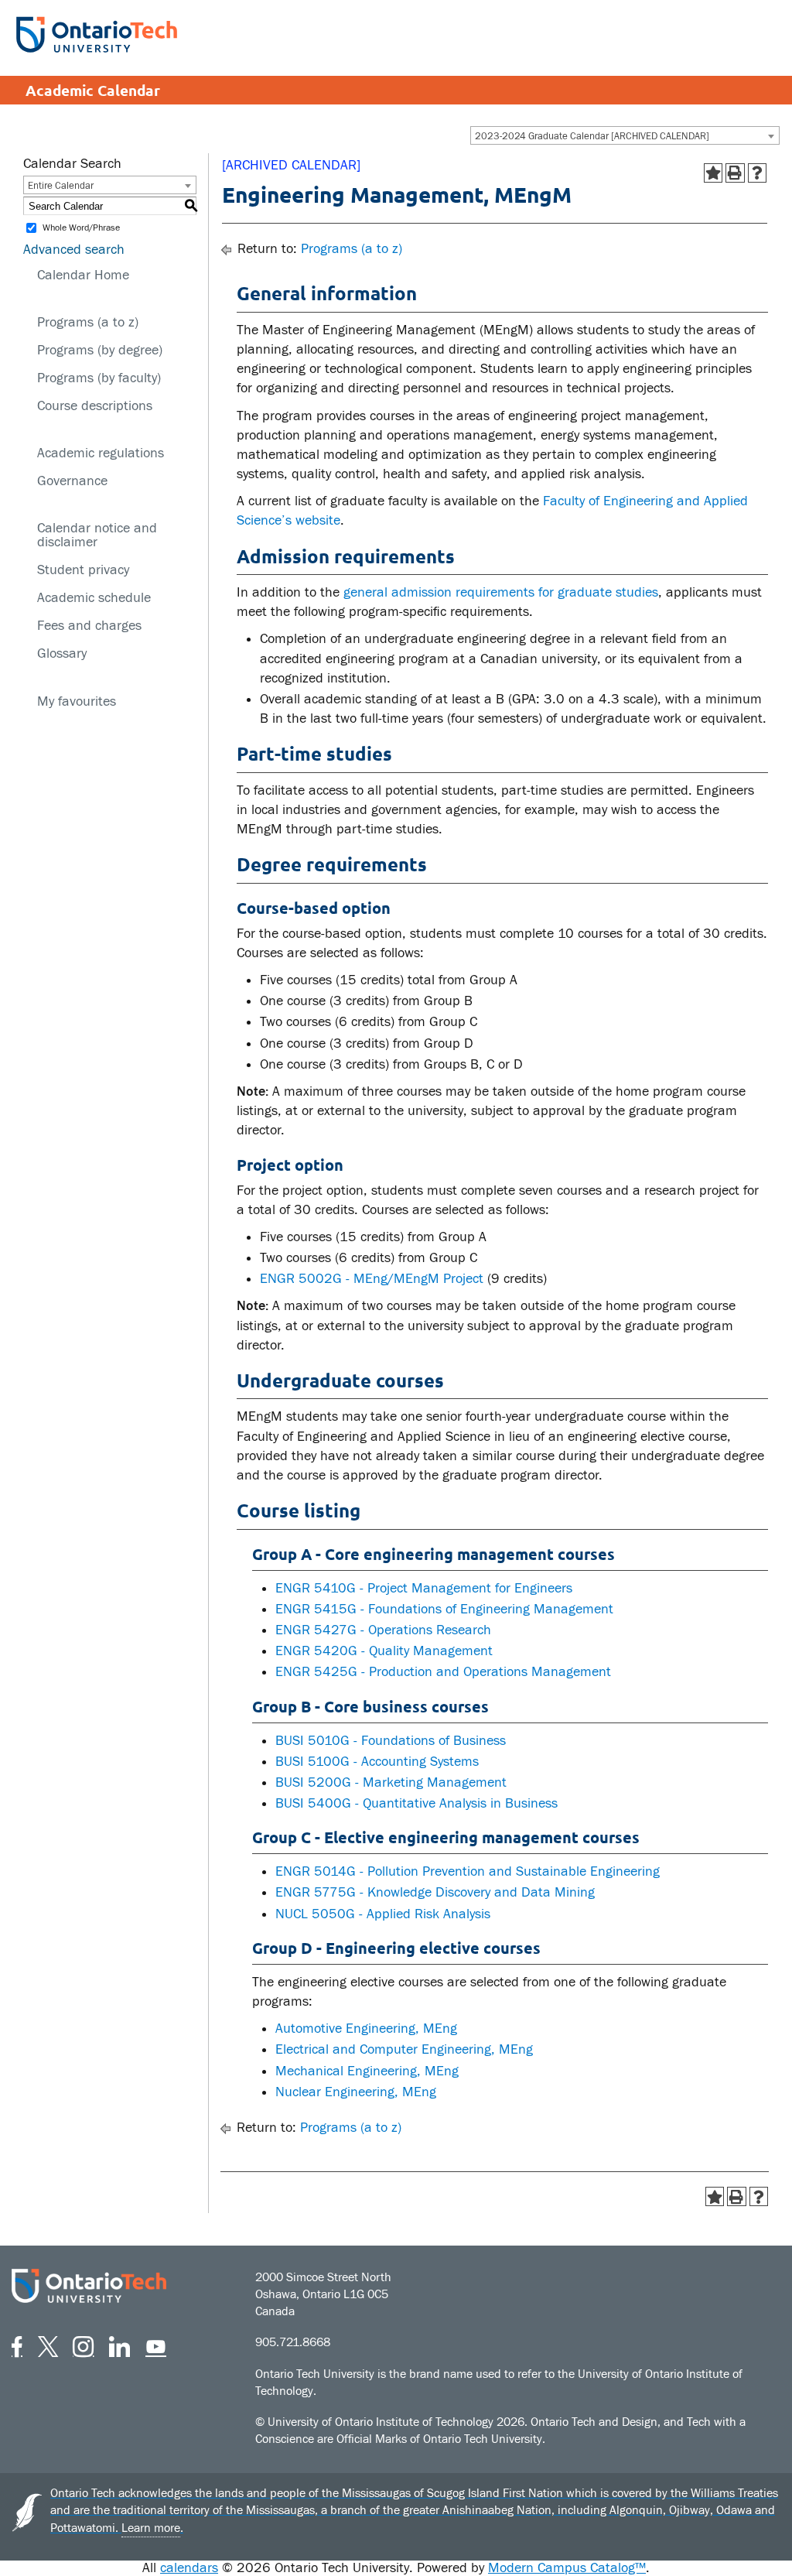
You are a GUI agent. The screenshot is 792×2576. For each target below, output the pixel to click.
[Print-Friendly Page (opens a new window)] (735, 173)
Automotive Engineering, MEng (366, 2029)
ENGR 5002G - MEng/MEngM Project (372, 1279)
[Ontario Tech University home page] (97, 34)
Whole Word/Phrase (81, 228)
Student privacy (83, 570)
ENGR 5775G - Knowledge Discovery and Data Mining (435, 1892)
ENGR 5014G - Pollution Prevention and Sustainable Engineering (468, 1871)
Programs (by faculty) (99, 378)
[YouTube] (156, 2344)
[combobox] (625, 135)
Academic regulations (101, 453)
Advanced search (74, 250)
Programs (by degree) (100, 350)
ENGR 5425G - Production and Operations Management (443, 1672)
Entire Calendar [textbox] (61, 186)
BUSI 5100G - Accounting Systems (377, 1762)
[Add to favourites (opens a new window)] (713, 173)
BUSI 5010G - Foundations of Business (391, 1741)
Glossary (62, 653)
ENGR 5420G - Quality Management (384, 1651)
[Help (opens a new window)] (758, 173)
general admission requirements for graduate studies (501, 592)
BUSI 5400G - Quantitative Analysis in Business (416, 1803)
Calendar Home (83, 275)
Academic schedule (94, 598)
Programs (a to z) (88, 322)
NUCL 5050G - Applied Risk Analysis (383, 1914)
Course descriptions (95, 406)
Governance (72, 481)
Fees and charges (89, 626)
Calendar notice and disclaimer (97, 535)
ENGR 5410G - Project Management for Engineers (424, 1588)
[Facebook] (17, 2344)
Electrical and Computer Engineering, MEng (404, 2049)
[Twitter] (48, 2344)
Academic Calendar (93, 90)
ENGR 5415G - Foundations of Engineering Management (444, 1609)
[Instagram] (83, 2344)
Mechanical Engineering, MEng (367, 2071)
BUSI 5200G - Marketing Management (391, 1782)
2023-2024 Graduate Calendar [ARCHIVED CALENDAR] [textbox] (592, 136)
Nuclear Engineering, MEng (356, 2092)
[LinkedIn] (119, 2344)
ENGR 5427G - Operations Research (383, 1630)
